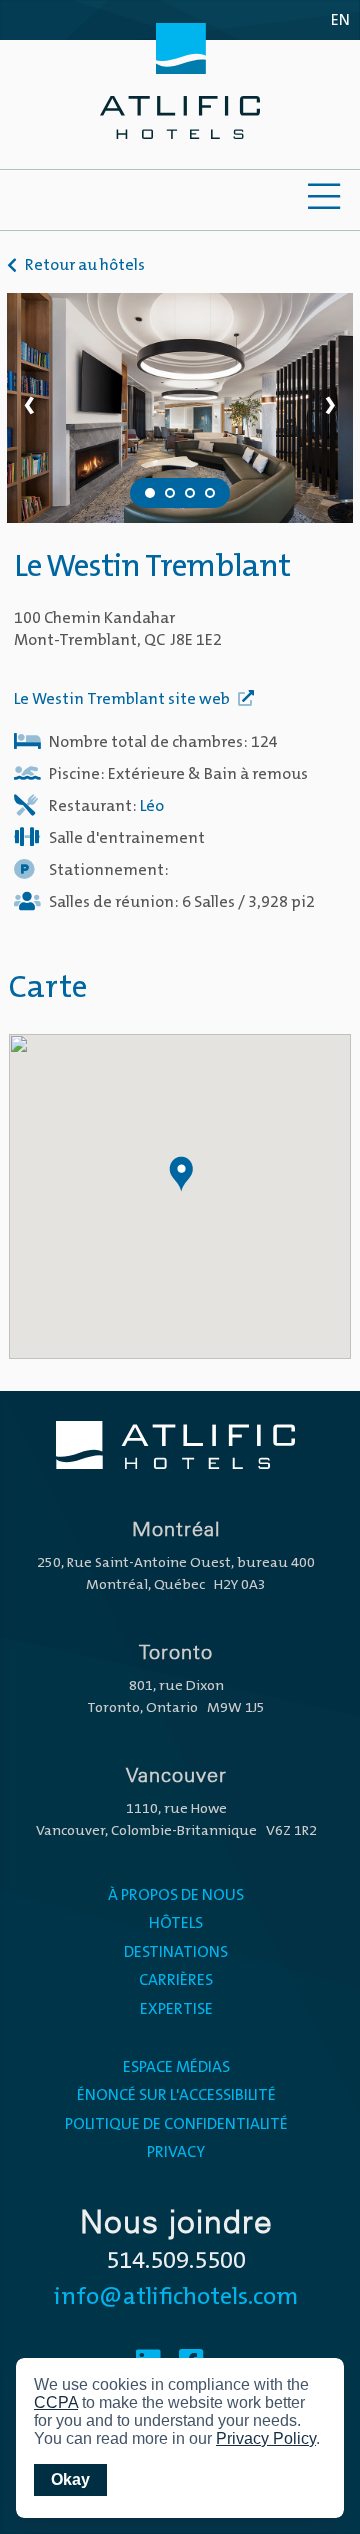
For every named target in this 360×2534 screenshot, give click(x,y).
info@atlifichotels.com (176, 2298)
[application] (180, 2438)
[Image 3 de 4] (190, 493)
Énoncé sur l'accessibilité (176, 2096)
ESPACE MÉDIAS (176, 2068)
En (340, 21)
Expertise (176, 2010)
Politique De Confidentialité (176, 2125)
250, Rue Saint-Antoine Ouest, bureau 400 (176, 1563)
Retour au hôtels (85, 266)
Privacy (176, 2153)
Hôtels (176, 1924)
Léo (152, 807)
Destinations (176, 1953)
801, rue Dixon (176, 1686)
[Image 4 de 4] (210, 493)
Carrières (176, 1981)
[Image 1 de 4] (150, 493)
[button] (180, 1173)
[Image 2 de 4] (170, 493)
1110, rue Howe (176, 1809)
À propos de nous (176, 1896)
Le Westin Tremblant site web (123, 700)
